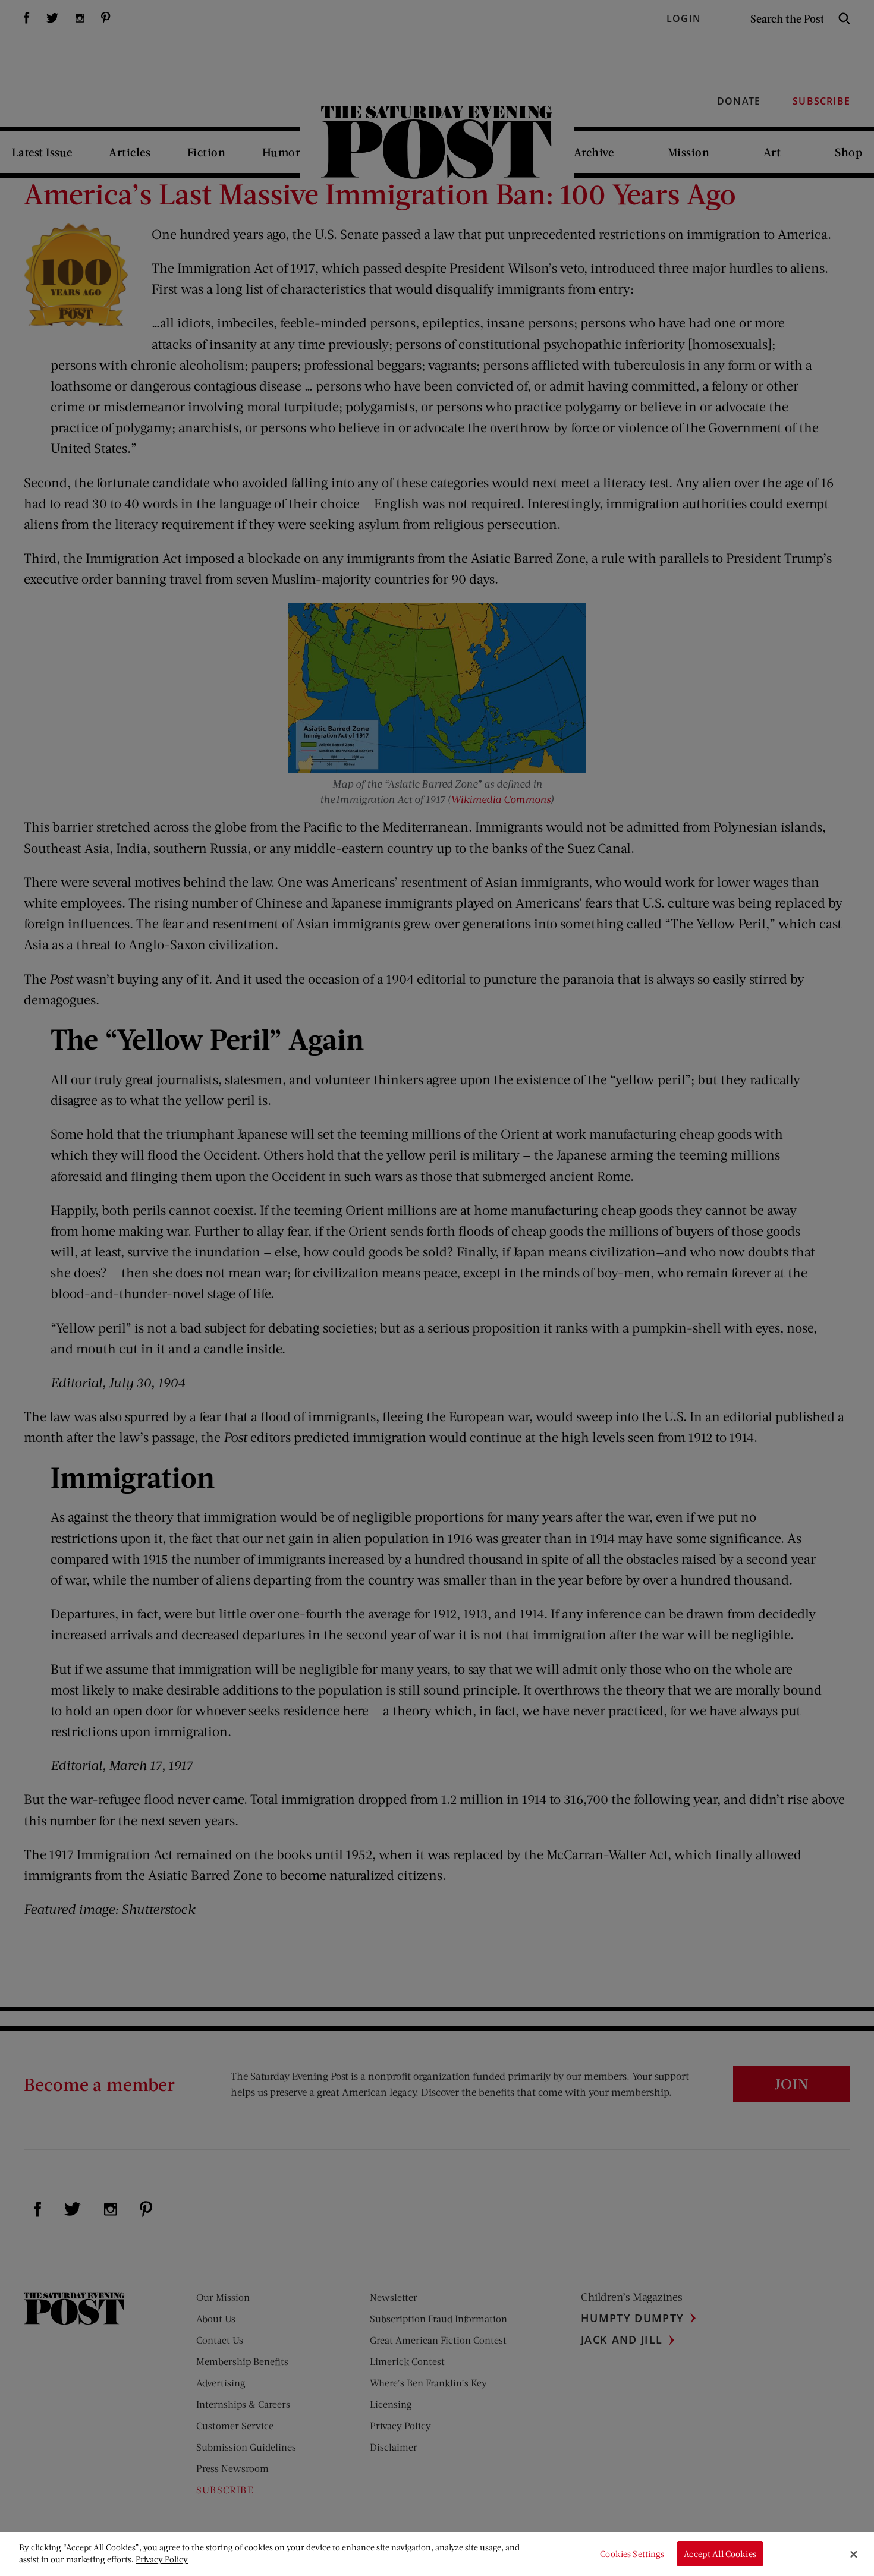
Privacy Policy (162, 2559)
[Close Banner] (854, 2554)
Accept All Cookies (720, 2554)
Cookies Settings (632, 2554)
